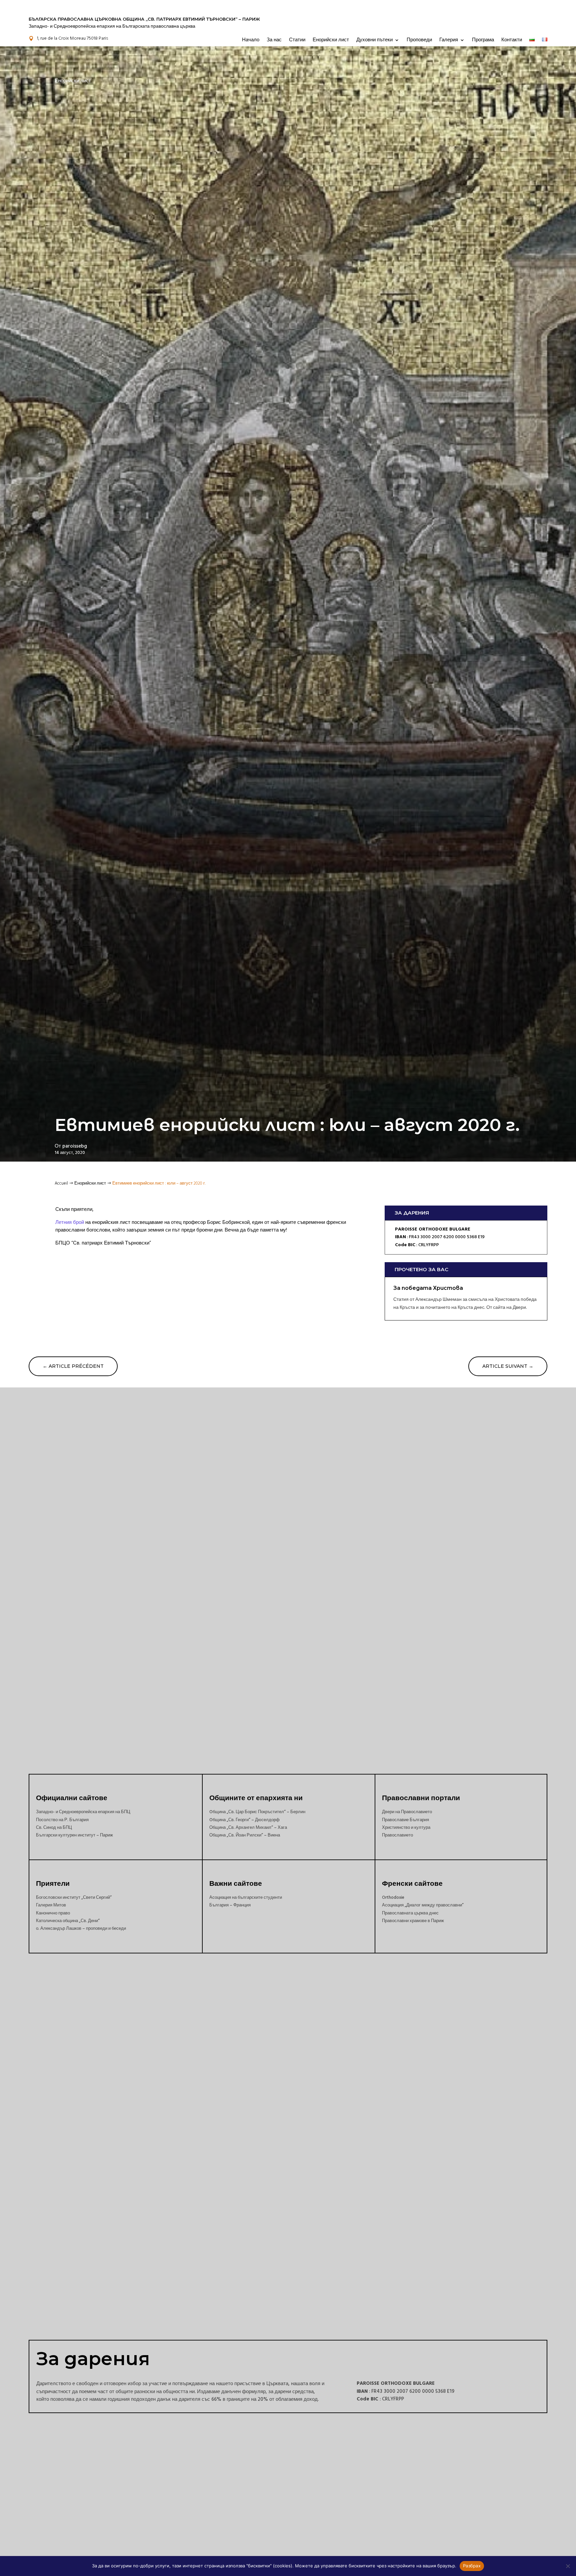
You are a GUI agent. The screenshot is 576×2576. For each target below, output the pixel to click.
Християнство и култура (406, 1827)
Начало (251, 40)
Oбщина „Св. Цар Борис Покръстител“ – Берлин (257, 1812)
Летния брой (70, 1222)
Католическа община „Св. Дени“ (68, 1921)
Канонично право (53, 1913)
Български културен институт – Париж (74, 1835)
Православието (397, 1835)
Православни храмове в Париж (413, 1921)
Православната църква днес (410, 1913)
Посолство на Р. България (62, 1820)
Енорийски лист (331, 40)
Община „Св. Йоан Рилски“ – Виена (245, 1835)
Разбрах (472, 2566)
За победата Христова (428, 1288)
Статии (297, 40)
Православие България (405, 1820)
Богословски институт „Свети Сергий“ (74, 1897)
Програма (483, 40)
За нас (274, 40)
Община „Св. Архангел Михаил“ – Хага (248, 1827)
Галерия (449, 40)
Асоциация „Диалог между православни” (423, 1905)
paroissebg (75, 1146)
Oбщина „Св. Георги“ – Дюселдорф (244, 1820)
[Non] (568, 2566)
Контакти (512, 40)
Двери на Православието (407, 1812)
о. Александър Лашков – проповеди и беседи (81, 1928)
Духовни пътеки (374, 40)
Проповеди (419, 40)
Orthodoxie (393, 1897)
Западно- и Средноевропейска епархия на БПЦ (83, 1812)
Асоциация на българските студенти (246, 1897)
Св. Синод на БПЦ (54, 1827)
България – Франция (230, 1905)
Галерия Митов (51, 1905)
